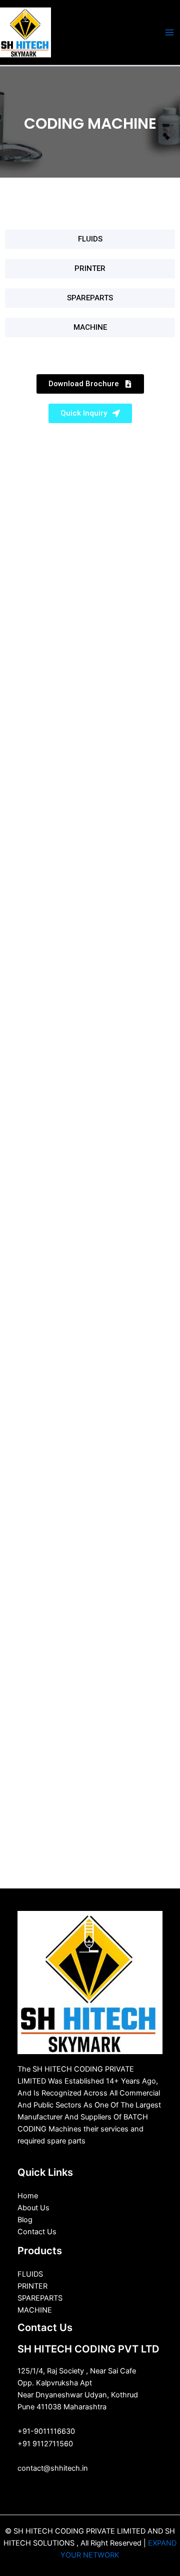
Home (28, 2196)
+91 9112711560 (45, 2444)
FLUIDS (30, 2274)
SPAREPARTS (40, 2298)
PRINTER (32, 2286)
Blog (25, 2220)
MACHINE (35, 2310)
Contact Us (37, 2232)
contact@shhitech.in (53, 2468)
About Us (33, 2208)
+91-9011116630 (46, 2431)
